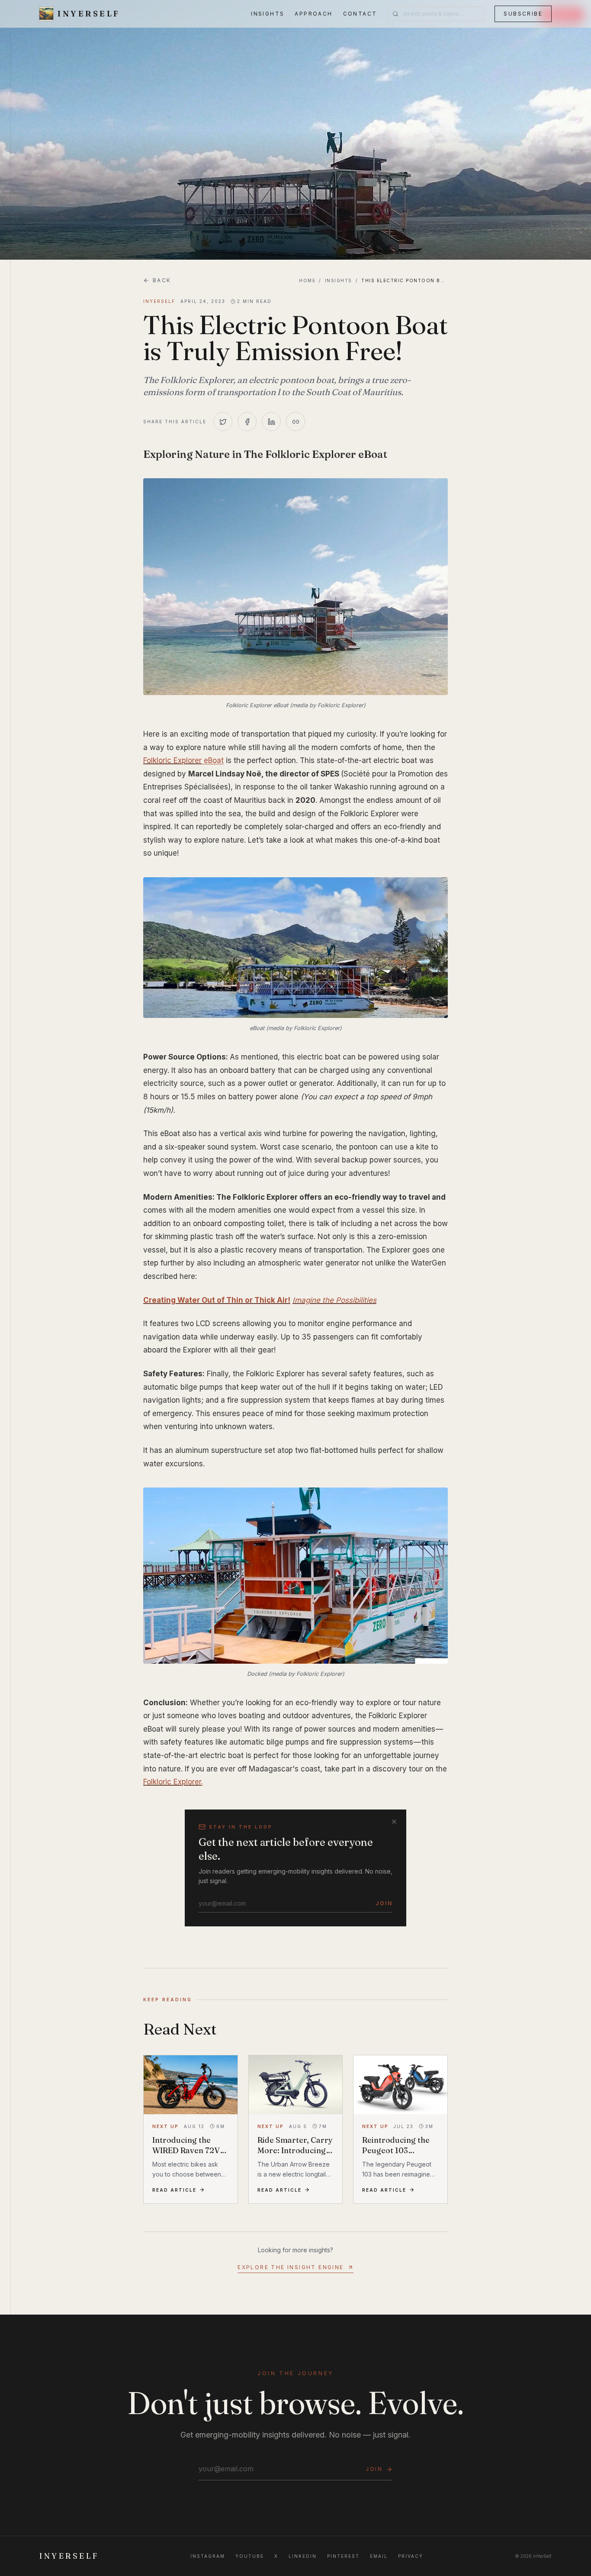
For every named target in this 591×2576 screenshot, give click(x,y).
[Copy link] (295, 422)
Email (379, 2556)
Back (162, 280)
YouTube (250, 2556)
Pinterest (343, 2556)
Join (384, 1903)
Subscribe (523, 14)
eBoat (213, 760)
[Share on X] (223, 422)
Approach (313, 14)
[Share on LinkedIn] (271, 422)
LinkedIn (303, 2556)
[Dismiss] (394, 1822)
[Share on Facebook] (247, 422)
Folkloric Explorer (172, 760)
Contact (360, 14)
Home (307, 280)
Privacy (411, 2556)
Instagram (208, 2556)
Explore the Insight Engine (291, 2267)
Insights (268, 14)
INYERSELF (69, 2556)
